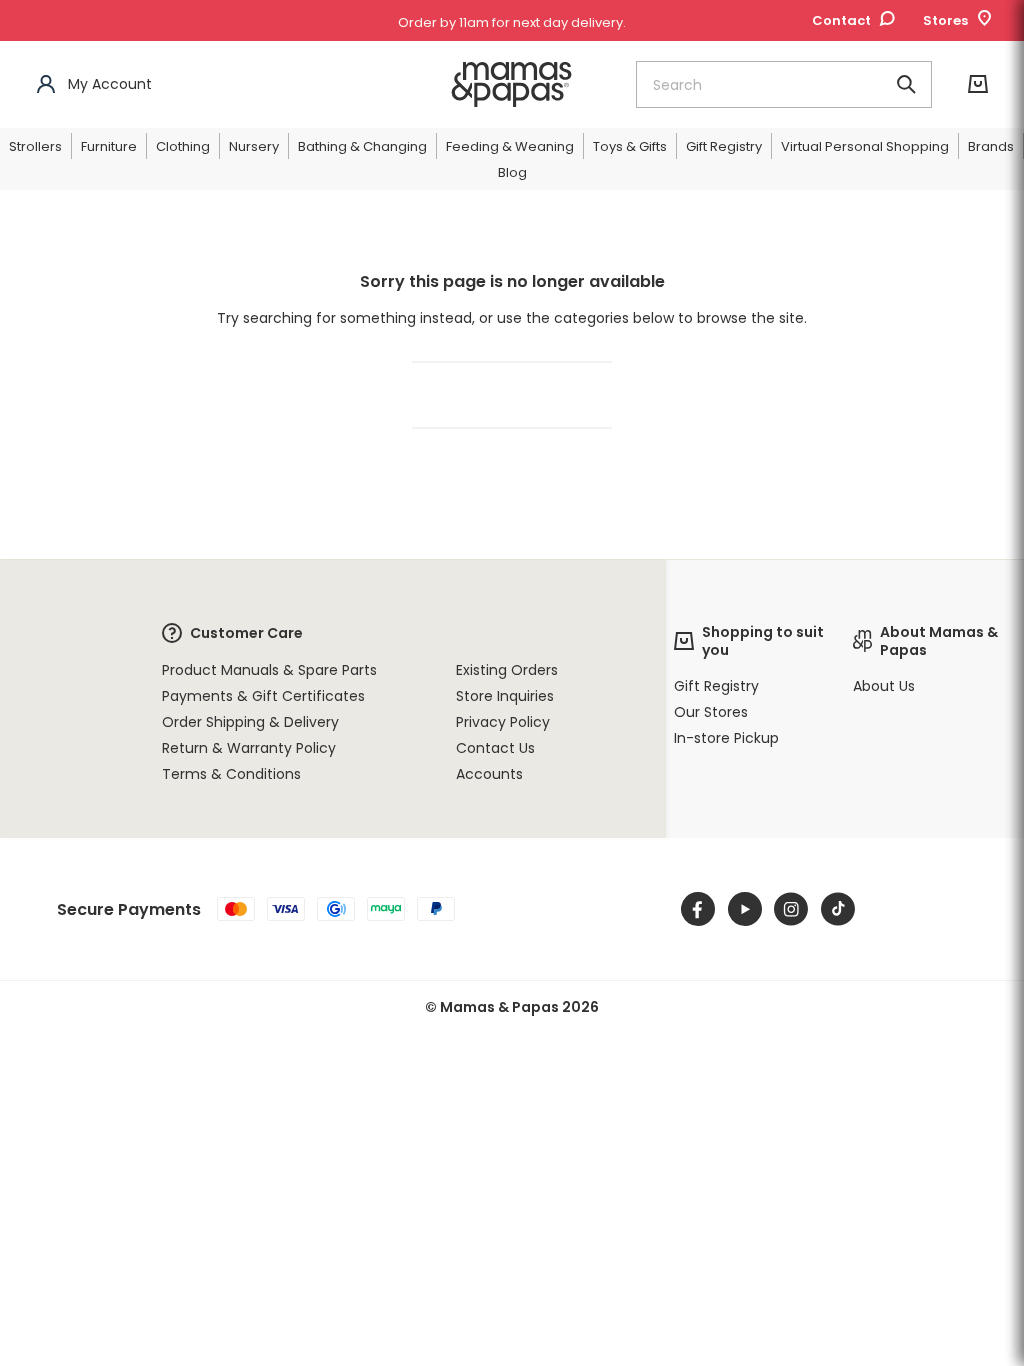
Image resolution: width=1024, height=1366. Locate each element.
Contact (841, 20)
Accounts (489, 774)
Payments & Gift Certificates (263, 696)
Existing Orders (507, 670)
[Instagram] (791, 909)
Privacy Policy (503, 722)
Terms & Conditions (231, 774)
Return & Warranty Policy (249, 748)
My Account (110, 84)
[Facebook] (698, 909)
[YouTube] (745, 909)
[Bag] (978, 84)
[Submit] (906, 84)
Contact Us (495, 748)
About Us (884, 686)
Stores (945, 20)
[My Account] (46, 84)
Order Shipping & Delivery (250, 722)
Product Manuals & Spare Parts (269, 670)
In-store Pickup (726, 738)
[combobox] (784, 84)
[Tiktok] (838, 909)
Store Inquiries (505, 696)
